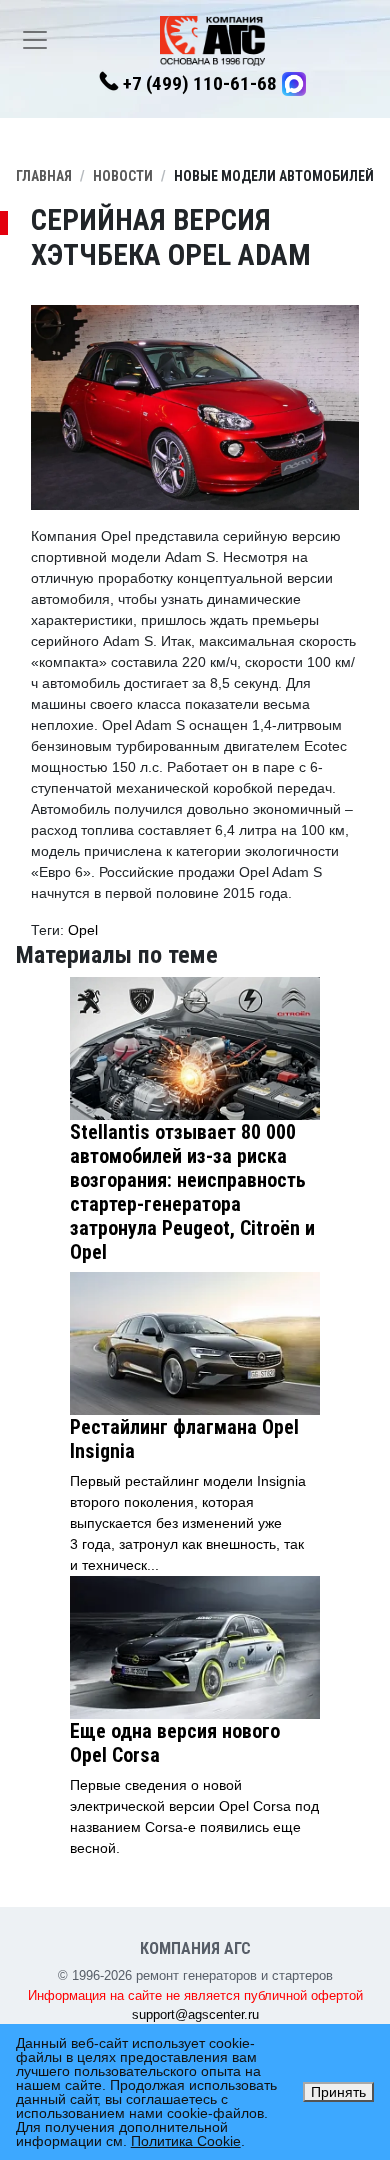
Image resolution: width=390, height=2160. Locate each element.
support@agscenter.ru (195, 2014)
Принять (338, 2092)
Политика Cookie (186, 2141)
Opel (83, 930)
